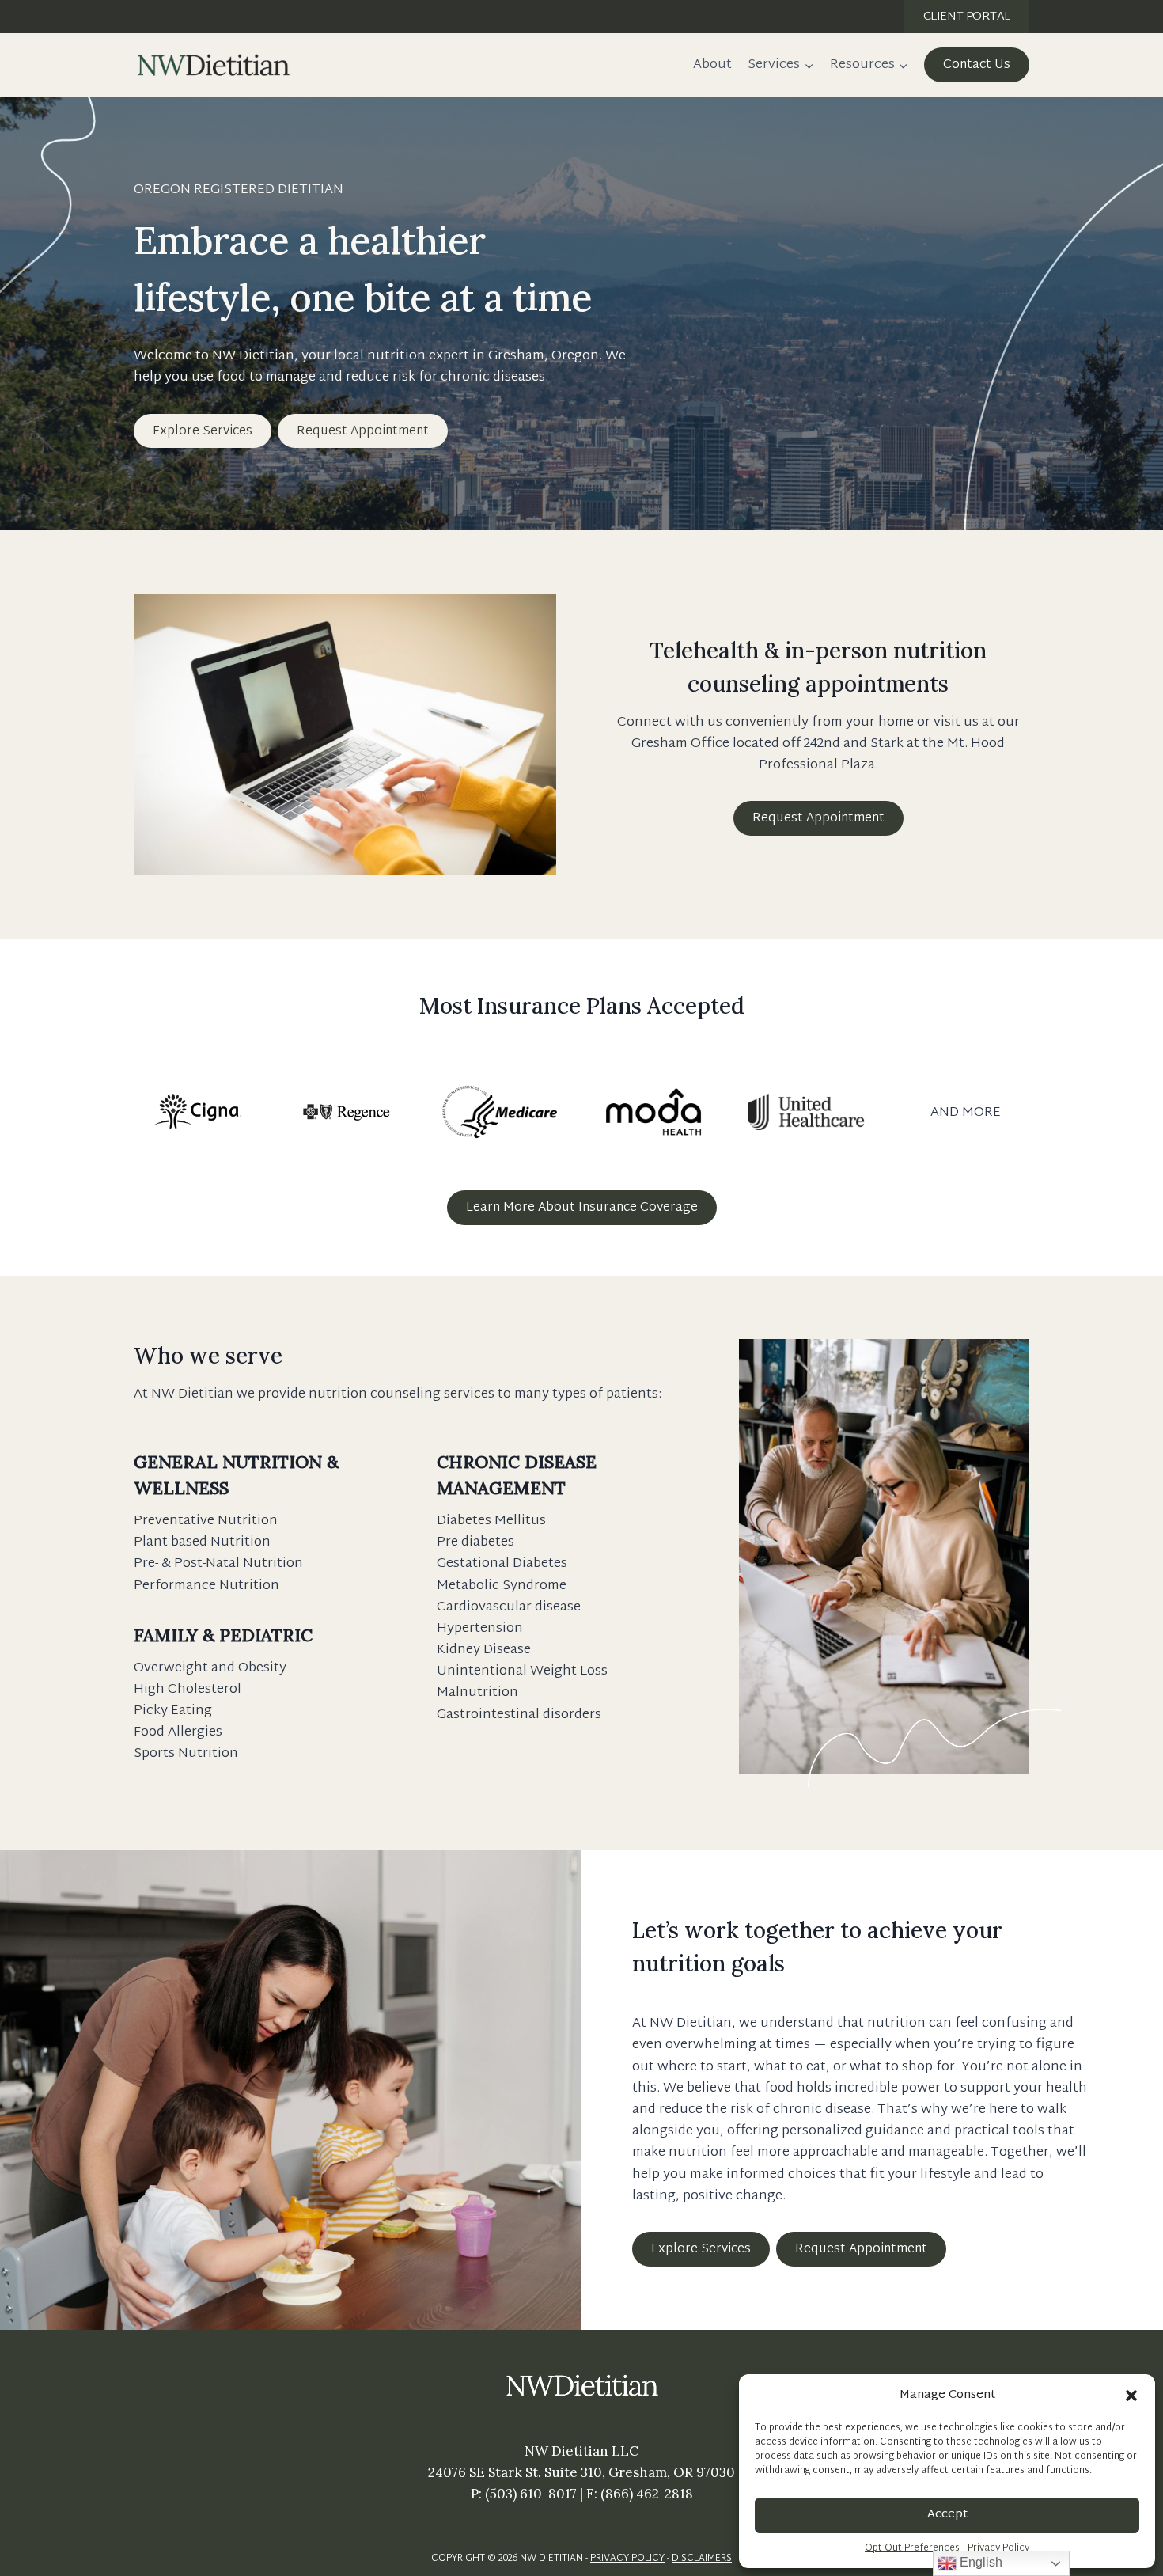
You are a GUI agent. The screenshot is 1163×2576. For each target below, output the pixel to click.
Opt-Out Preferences (912, 2549)
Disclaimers (702, 2559)
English (979, 2562)
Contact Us (977, 65)
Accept (947, 2515)
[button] (1131, 2396)
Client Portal (967, 17)
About (712, 64)
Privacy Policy (998, 2549)
